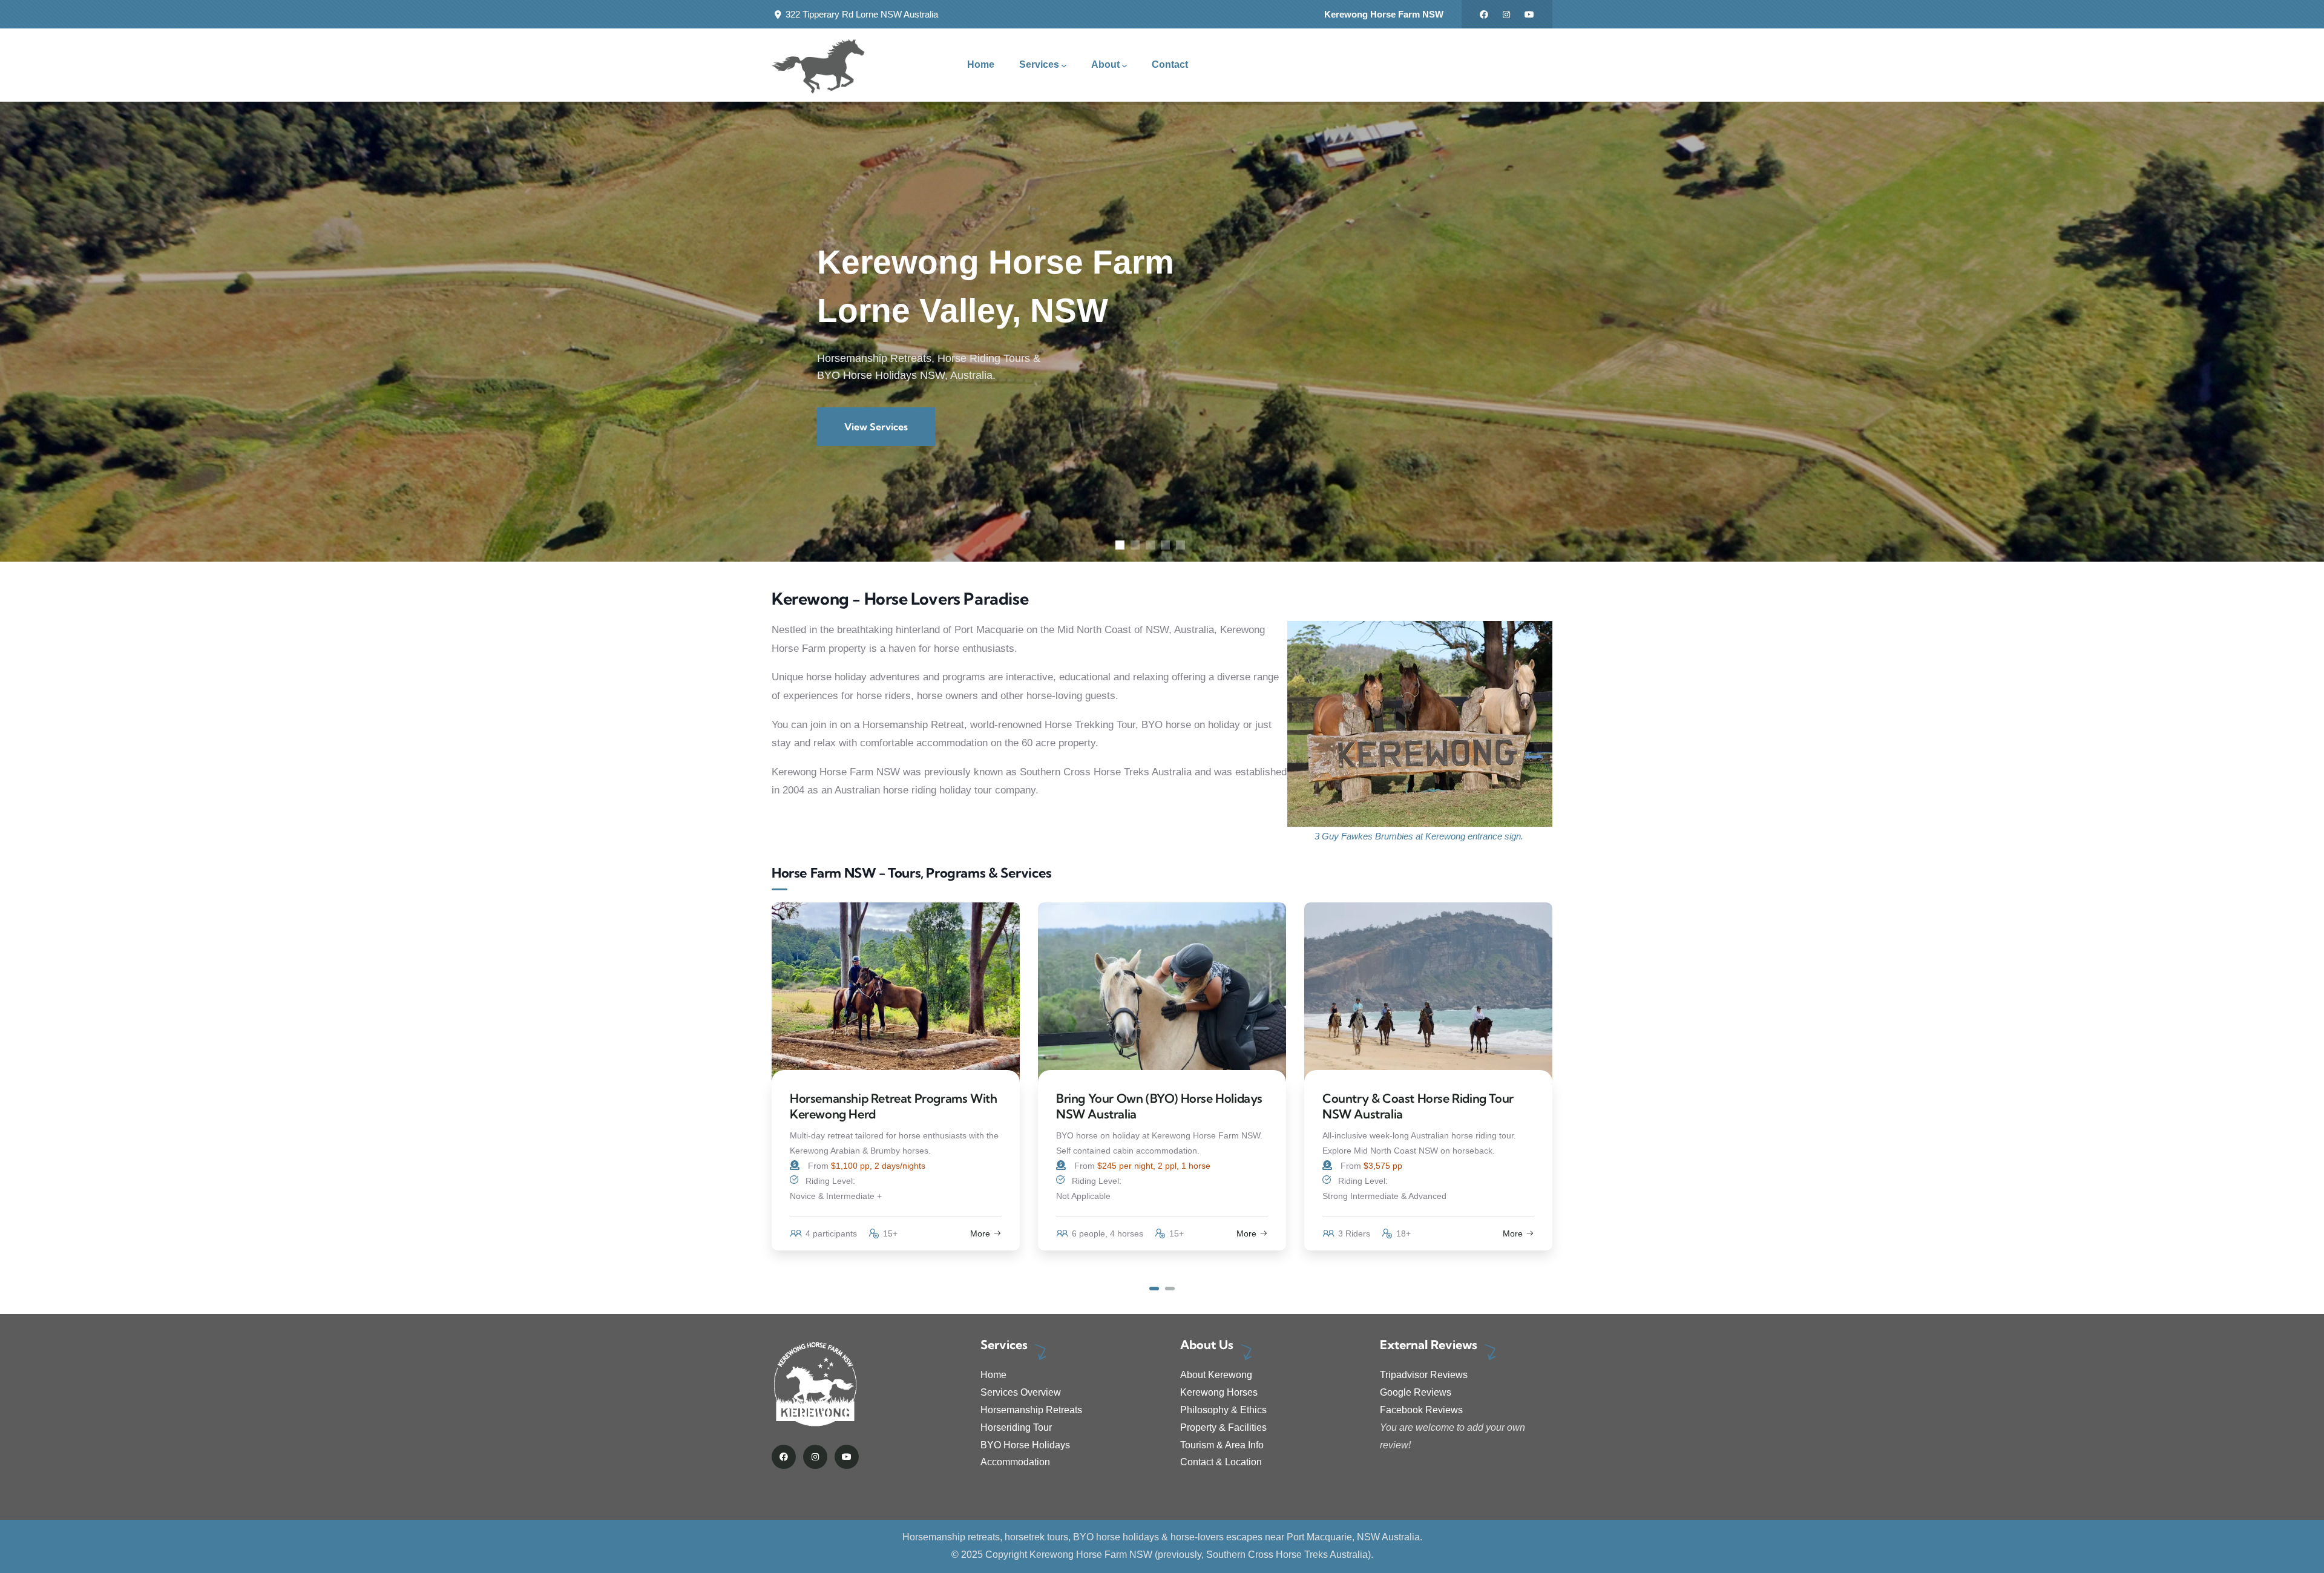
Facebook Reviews (1421, 1410)
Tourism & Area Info (1222, 1445)
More (980, 1233)
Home (993, 1375)
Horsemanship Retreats (1031, 1410)
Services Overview (1021, 1392)
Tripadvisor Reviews (1424, 1375)
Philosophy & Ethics (1223, 1410)
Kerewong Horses (1219, 1392)
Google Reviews (1416, 1392)
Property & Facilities (1223, 1427)
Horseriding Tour (1016, 1427)
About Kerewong (1216, 1375)
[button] (1154, 1289)
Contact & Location (1221, 1462)
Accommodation (1015, 1462)
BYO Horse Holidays (1025, 1445)
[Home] (819, 65)
